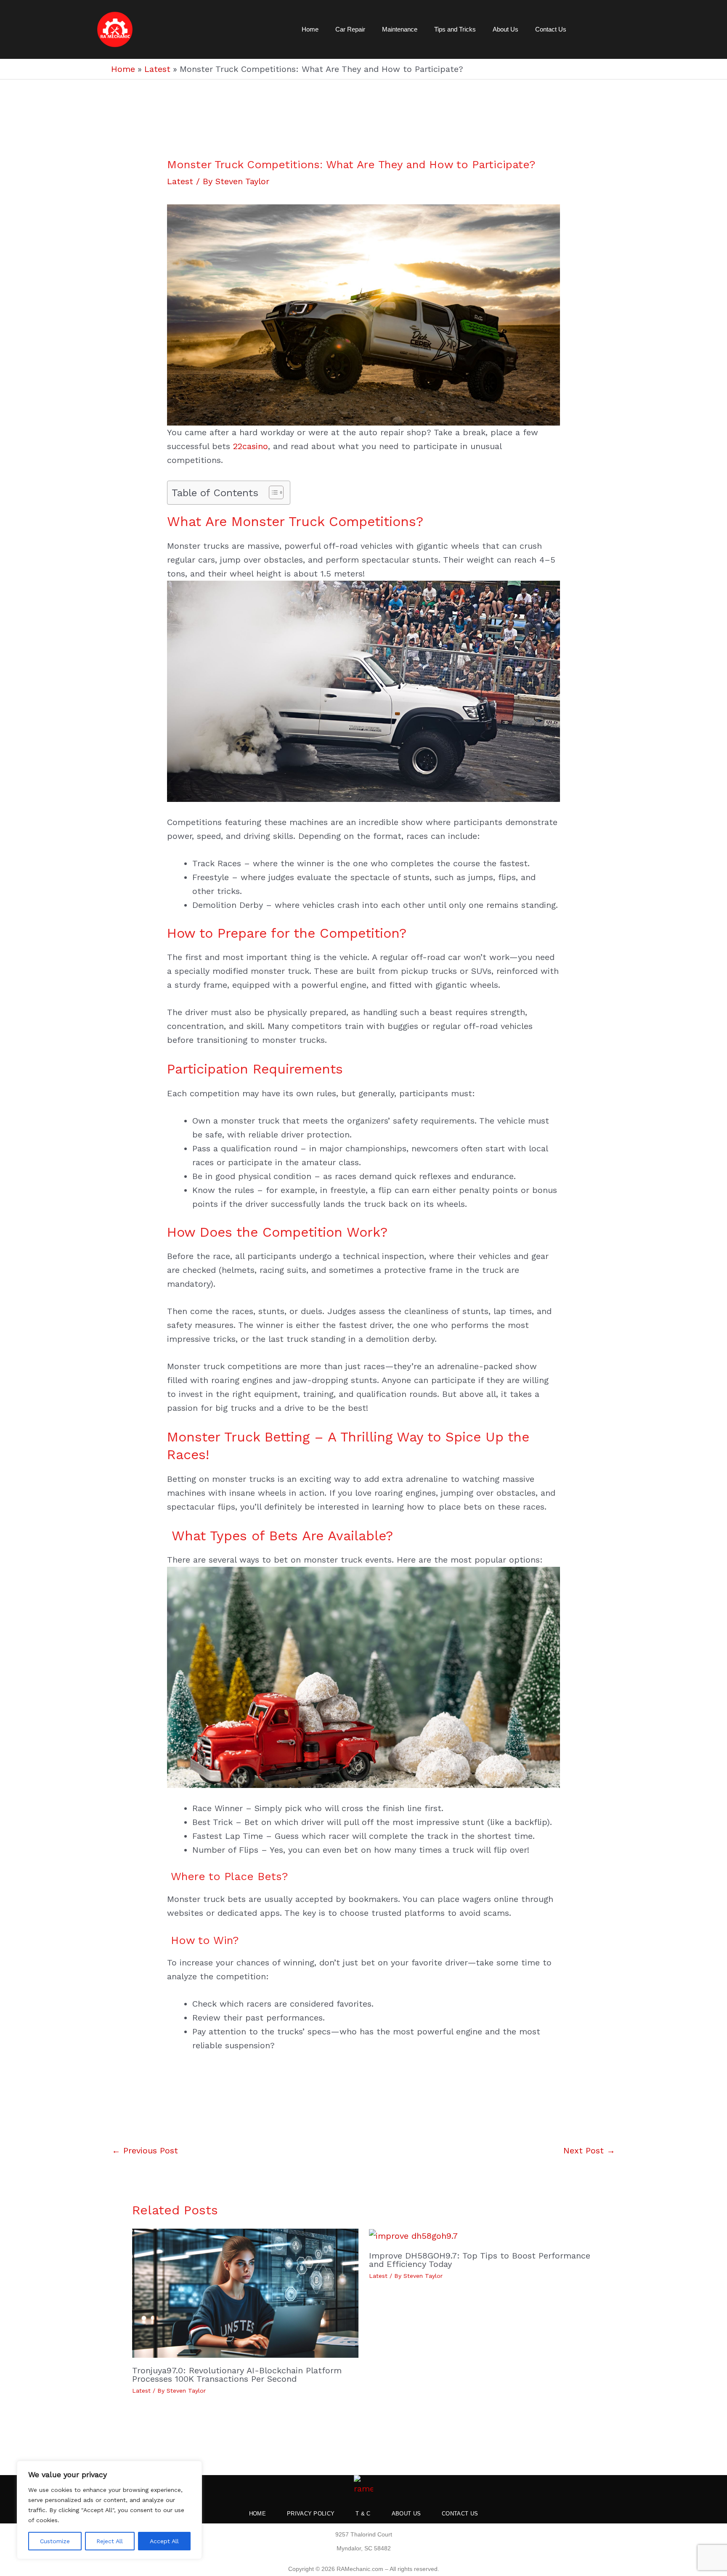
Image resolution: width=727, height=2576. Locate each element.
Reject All (110, 2541)
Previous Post (145, 2150)
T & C (363, 2514)
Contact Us (551, 29)
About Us (505, 29)
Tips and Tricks (455, 29)
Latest (180, 181)
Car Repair (350, 29)
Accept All (164, 2541)
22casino (251, 446)
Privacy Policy (311, 2514)
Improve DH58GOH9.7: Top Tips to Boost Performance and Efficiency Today (480, 2260)
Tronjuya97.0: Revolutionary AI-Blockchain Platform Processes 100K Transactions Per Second (237, 2375)
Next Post (589, 2150)
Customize (55, 2541)
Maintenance (400, 29)
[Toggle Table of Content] (272, 492)
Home (310, 29)
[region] (109, 2510)
